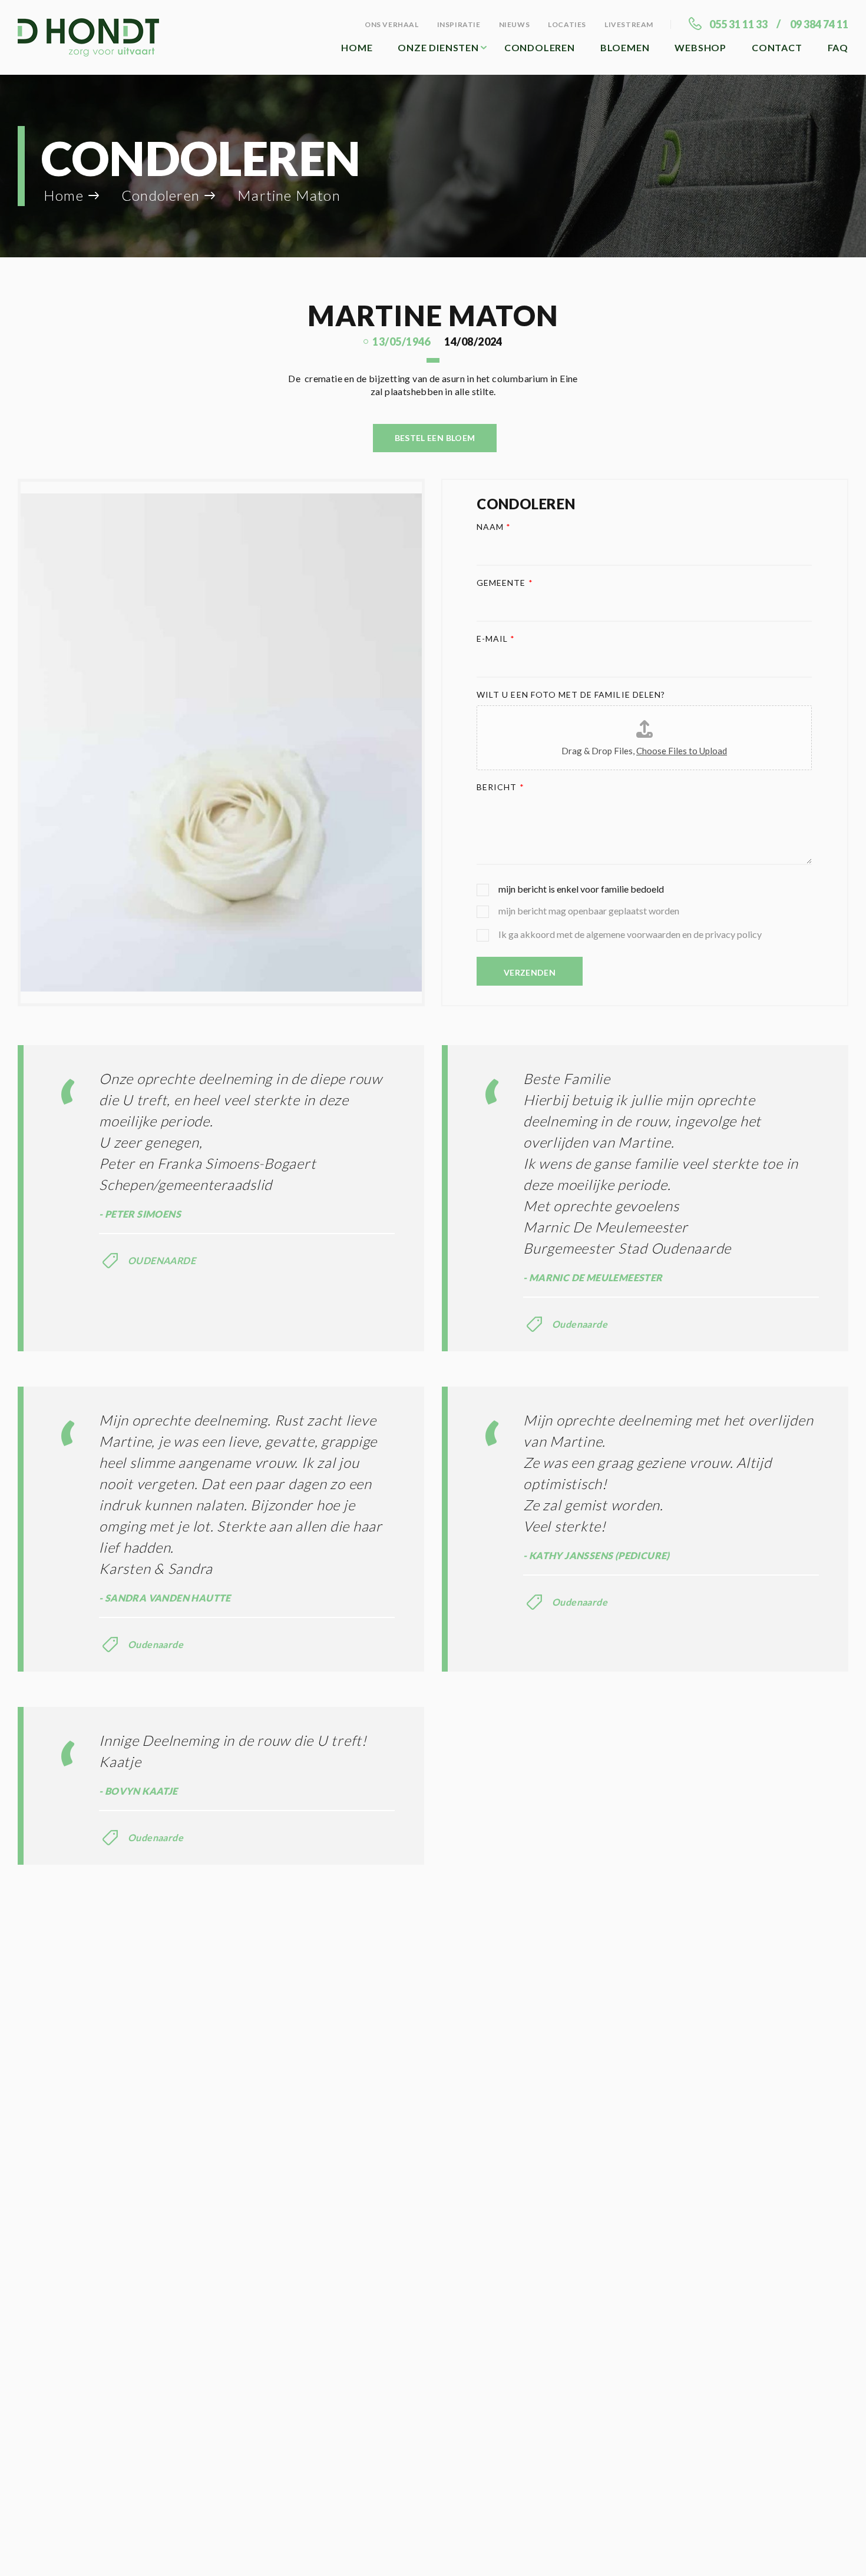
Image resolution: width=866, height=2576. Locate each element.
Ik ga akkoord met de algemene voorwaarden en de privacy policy (630, 934)
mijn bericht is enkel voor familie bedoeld (581, 889)
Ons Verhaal (392, 24)
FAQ (838, 47)
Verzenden (530, 972)
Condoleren (540, 47)
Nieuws (515, 24)
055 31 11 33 (738, 24)
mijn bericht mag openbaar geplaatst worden (589, 911)
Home (357, 47)
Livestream (629, 24)
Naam (494, 527)
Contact (777, 47)
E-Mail (496, 639)
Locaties (567, 24)
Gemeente (505, 583)
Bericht (500, 787)
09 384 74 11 (819, 24)
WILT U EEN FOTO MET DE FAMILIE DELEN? (571, 694)
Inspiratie (459, 24)
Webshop (700, 47)
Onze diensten (438, 47)
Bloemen (625, 47)
